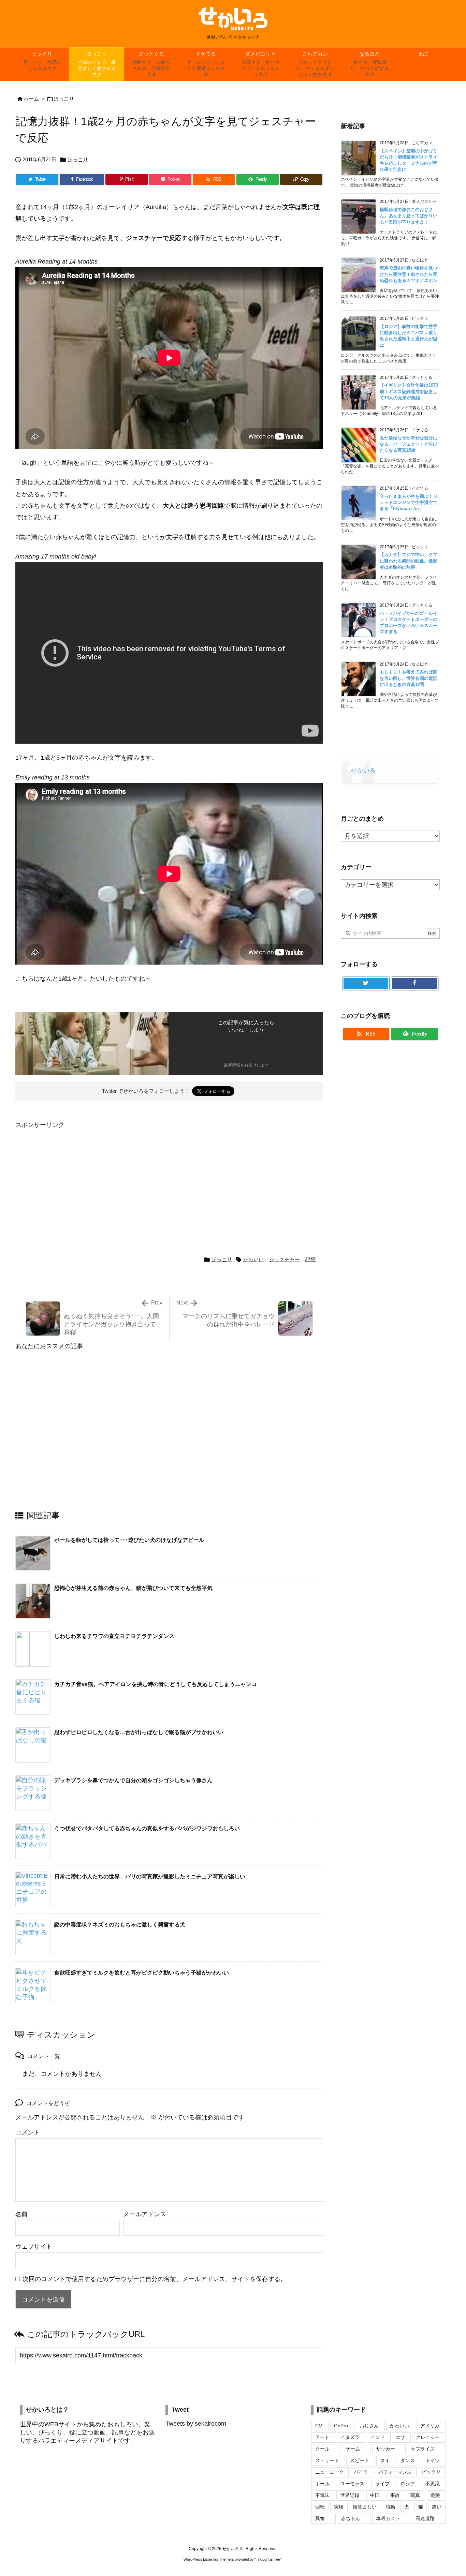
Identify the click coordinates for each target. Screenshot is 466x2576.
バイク (361, 2472)
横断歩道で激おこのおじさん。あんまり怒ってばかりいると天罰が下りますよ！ (409, 216)
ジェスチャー (285, 1259)
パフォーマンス (395, 2472)
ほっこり (64, 99)
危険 (435, 2495)
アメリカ (430, 2426)
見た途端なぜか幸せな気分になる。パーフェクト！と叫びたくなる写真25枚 (409, 444)
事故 (395, 2495)
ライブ (382, 2484)
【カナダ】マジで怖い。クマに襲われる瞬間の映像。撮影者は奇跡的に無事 (409, 561)
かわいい (253, 1259)
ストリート (327, 2460)
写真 (415, 2495)
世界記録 (350, 2495)
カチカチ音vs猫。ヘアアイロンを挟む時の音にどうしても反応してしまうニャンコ (156, 1684)
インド (378, 2437)
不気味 (322, 2495)
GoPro (341, 2426)
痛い (437, 2507)
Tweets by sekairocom (196, 2424)
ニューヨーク (330, 2472)
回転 (320, 2507)
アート (322, 2437)
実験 (339, 2507)
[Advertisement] (73, 1178)
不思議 (433, 2484)
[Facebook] (415, 983)
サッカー (385, 2449)
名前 (21, 2214)
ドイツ (433, 2460)
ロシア (408, 2484)
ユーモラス (352, 2484)
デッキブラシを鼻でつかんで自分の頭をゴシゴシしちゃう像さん (133, 1780)
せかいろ (363, 771)
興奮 (320, 2518)
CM (319, 2426)
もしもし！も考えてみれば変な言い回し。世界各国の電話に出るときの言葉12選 (409, 678)
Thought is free (268, 2559)
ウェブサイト (34, 2247)
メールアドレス (145, 2214)
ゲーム (353, 2449)
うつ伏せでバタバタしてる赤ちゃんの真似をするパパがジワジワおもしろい (147, 1828)
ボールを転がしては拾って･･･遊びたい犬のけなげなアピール (129, 1540)
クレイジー (428, 2437)
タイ (385, 2460)
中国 (375, 2495)
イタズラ (350, 2437)
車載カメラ (388, 2518)
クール (322, 2449)
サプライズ (423, 2449)
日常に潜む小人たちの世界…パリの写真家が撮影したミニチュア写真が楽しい (150, 1877)
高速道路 (425, 2518)
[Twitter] (366, 983)
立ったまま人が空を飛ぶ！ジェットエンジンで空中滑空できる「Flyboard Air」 (409, 502)
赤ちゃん (350, 2518)
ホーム (31, 99)
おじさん (369, 2426)
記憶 (310, 1259)
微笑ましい (365, 2507)
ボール (322, 2484)
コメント (28, 2132)
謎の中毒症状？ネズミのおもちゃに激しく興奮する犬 (120, 1925)
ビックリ (431, 2472)
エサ (401, 2437)
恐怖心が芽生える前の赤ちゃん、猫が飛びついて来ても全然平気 (133, 1588)
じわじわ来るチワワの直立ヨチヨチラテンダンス (114, 1636)
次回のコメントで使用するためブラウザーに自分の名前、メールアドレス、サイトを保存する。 (155, 2279)
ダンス (408, 2460)
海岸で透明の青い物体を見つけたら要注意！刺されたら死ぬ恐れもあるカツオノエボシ (409, 274)
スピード (360, 2460)
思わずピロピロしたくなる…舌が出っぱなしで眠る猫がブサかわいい (139, 1732)
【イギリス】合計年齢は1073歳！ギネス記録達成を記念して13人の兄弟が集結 (409, 391)
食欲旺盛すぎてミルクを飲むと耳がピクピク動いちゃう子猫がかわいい (142, 1973)
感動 (390, 2507)
